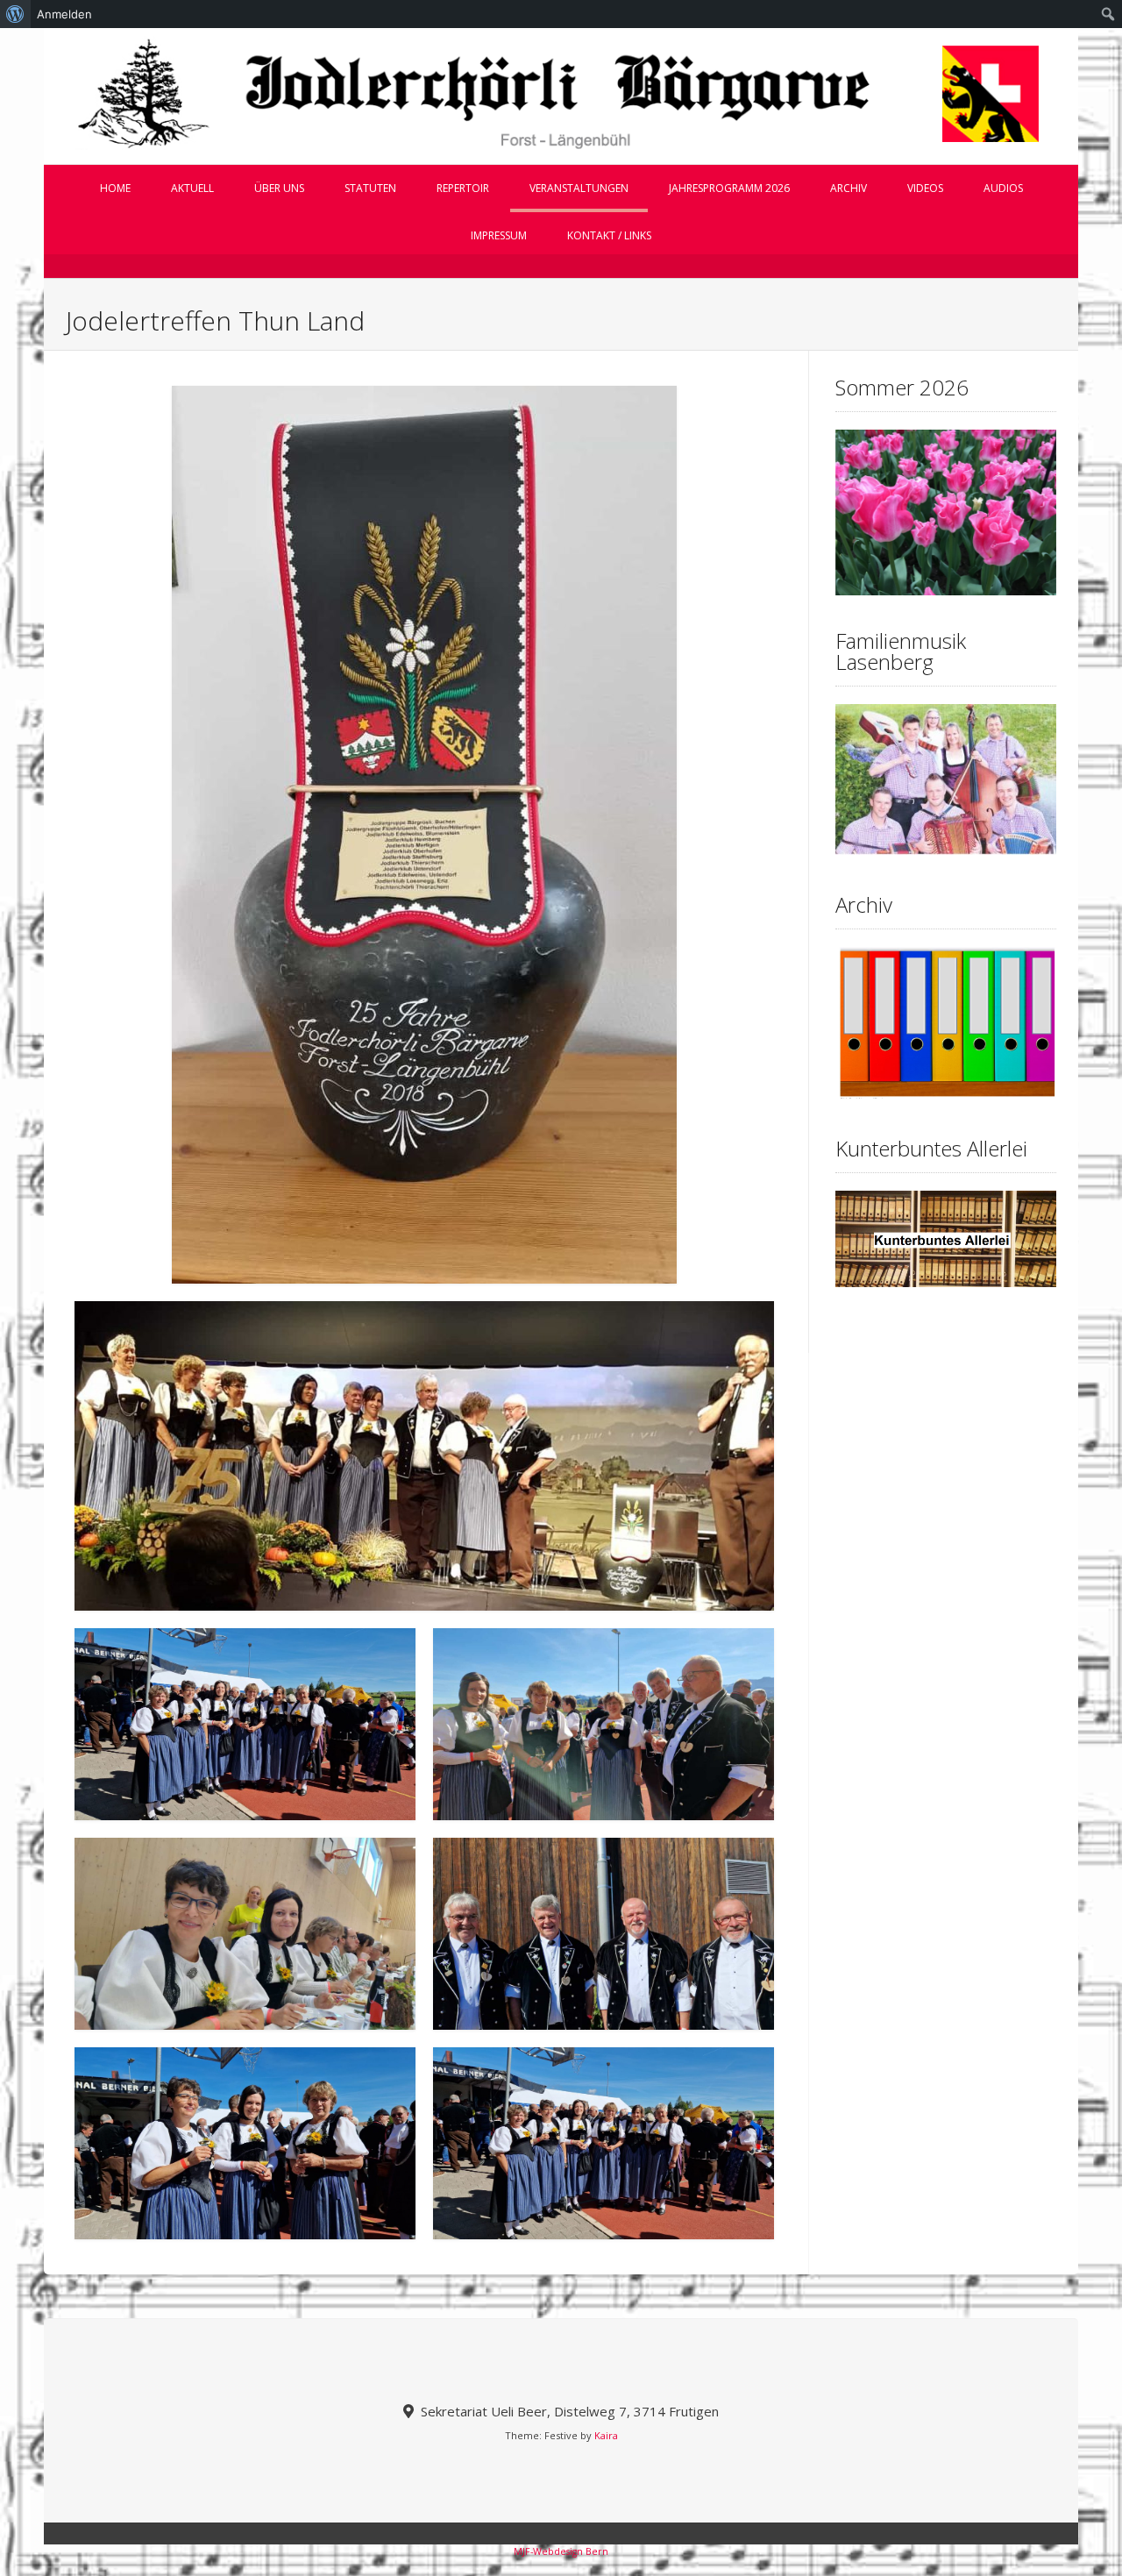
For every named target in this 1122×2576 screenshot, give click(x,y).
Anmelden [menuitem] (64, 14)
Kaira (606, 2435)
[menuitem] (15, 14)
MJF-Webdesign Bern (561, 2551)
